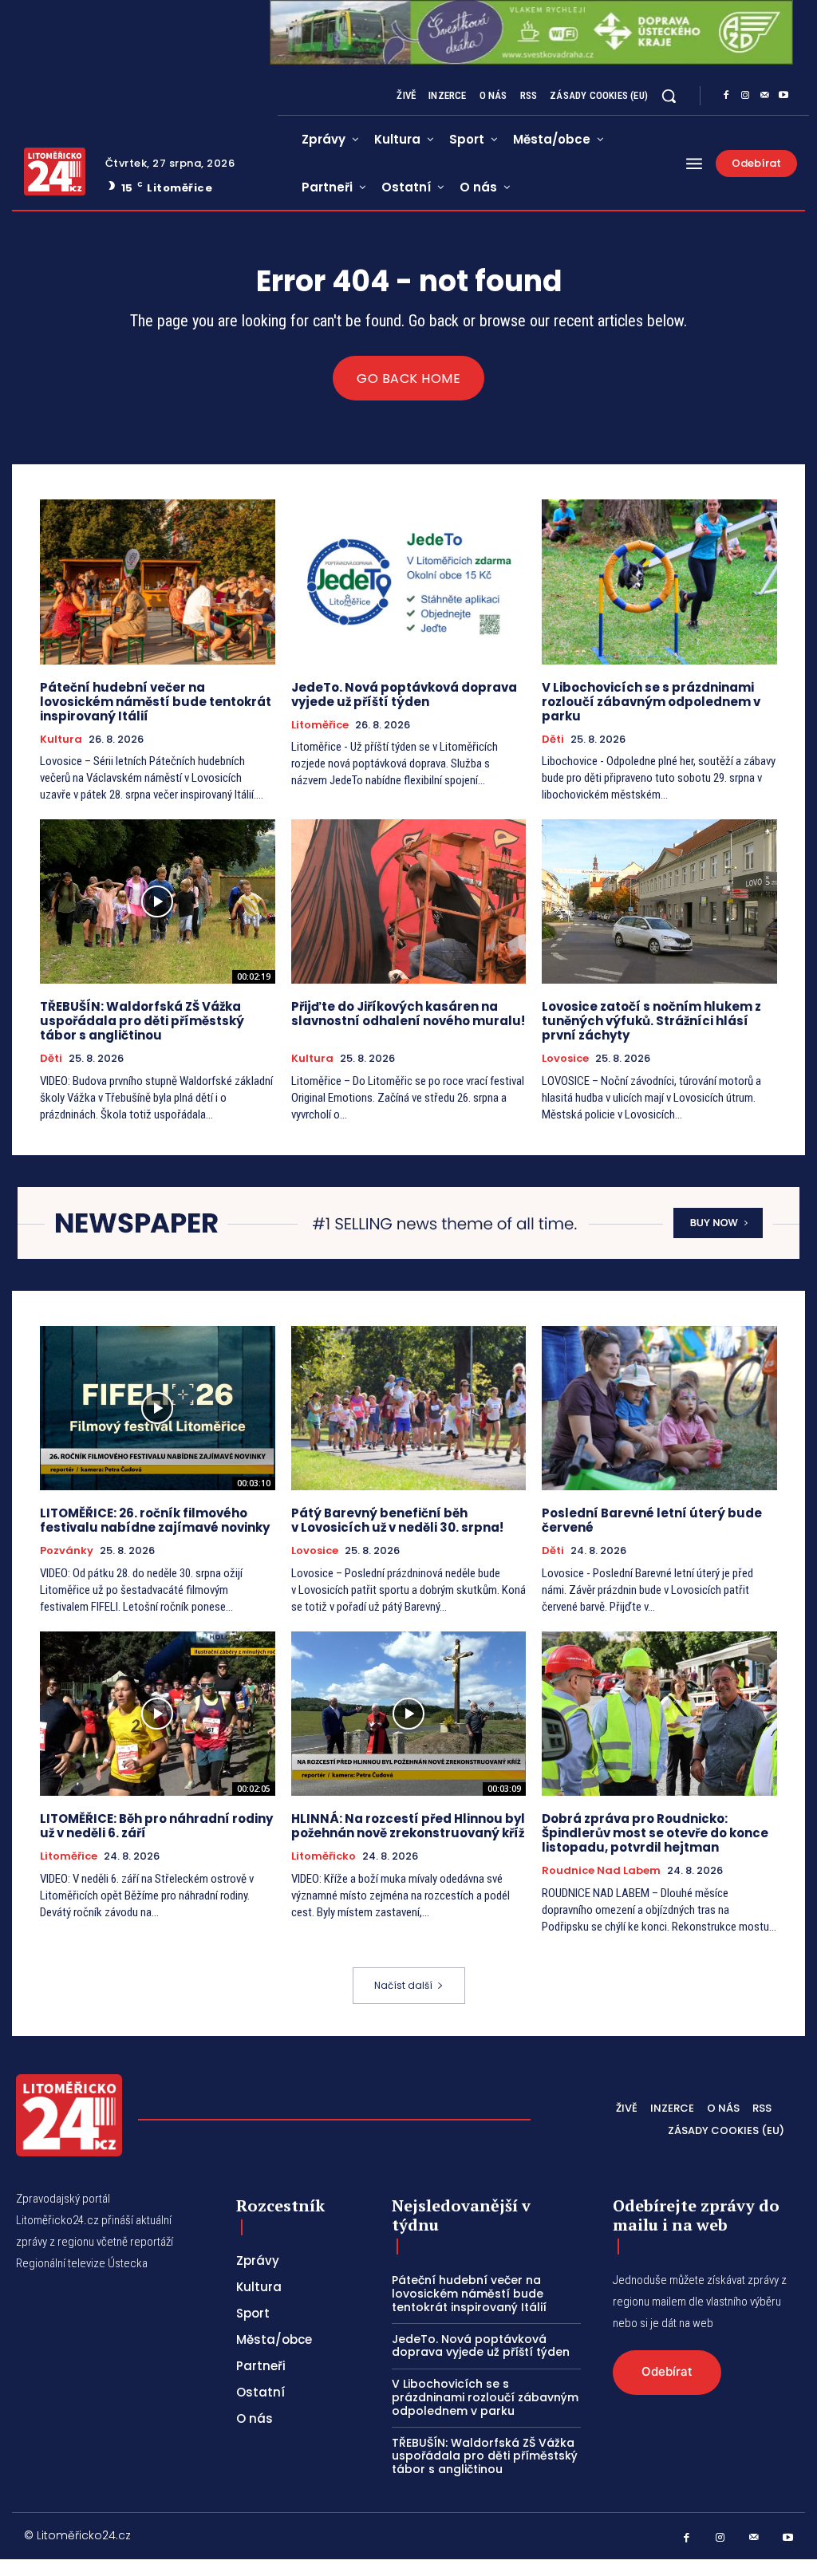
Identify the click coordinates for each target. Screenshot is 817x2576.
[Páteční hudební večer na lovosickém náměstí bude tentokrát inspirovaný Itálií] (158, 582)
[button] (669, 96)
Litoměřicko (324, 1856)
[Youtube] (783, 96)
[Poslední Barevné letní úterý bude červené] (659, 1408)
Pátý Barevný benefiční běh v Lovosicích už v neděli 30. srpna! (397, 1520)
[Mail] (764, 96)
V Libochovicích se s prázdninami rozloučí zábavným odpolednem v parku (651, 702)
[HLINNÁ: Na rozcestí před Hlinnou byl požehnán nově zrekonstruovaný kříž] (409, 1714)
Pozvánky (67, 1551)
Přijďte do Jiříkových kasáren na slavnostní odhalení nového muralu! (408, 1021)
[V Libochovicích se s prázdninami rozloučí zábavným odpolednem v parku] (659, 582)
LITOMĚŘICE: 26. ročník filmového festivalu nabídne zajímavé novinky (155, 1520)
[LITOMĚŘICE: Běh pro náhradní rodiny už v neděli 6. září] (158, 1714)
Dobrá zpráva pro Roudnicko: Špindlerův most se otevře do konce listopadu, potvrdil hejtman (655, 1833)
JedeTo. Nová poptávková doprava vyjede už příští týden (404, 694)
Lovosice (565, 1059)
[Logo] (55, 172)
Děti (553, 740)
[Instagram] (745, 96)
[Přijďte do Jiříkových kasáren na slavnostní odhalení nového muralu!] (409, 901)
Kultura (61, 740)
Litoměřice (320, 725)
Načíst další (403, 1985)
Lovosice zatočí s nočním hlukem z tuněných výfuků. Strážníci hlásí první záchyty (651, 1021)
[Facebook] (726, 96)
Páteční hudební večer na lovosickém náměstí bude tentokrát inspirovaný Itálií (156, 702)
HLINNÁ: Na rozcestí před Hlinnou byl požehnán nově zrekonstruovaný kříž (408, 1826)
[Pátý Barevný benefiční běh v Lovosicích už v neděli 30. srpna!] (409, 1408)
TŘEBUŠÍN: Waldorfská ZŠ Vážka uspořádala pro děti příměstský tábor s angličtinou (142, 1021)
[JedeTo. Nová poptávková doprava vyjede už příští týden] (409, 582)
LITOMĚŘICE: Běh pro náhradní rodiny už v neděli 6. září (156, 1826)
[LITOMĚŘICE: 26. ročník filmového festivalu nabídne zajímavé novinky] (158, 1408)
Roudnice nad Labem (601, 1871)
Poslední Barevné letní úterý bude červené (652, 1520)
